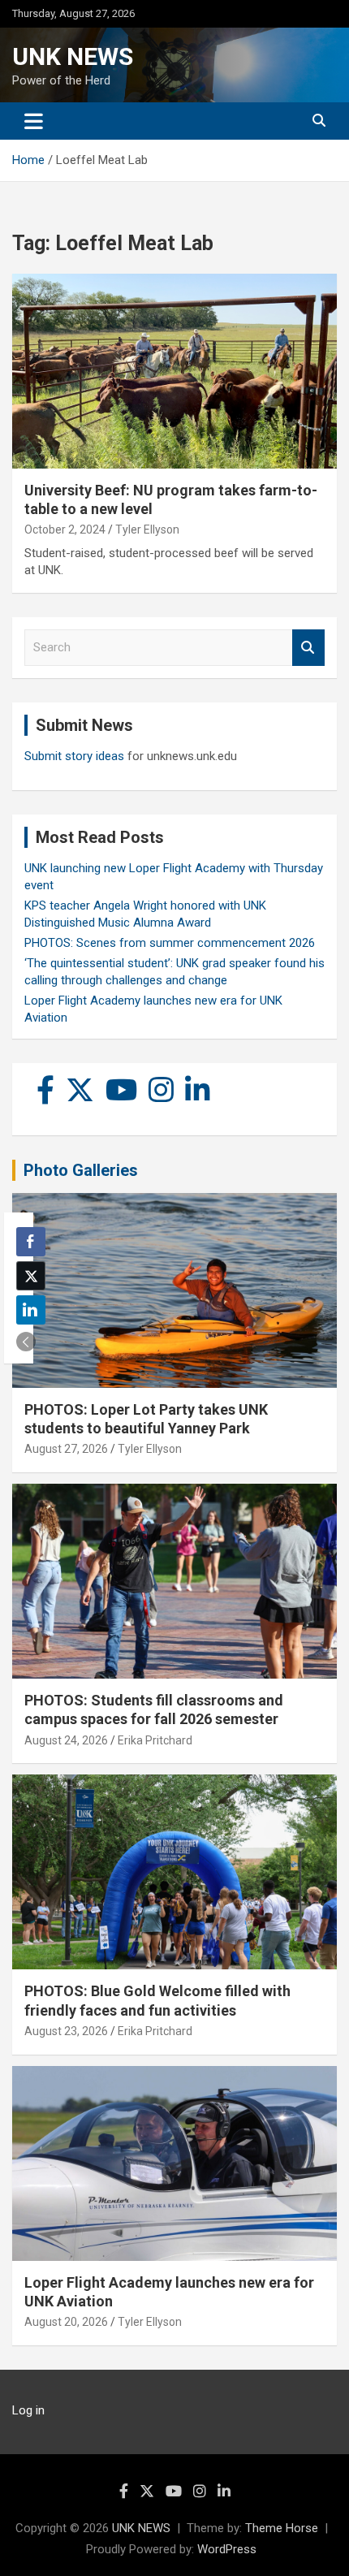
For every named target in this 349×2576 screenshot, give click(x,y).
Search (308, 648)
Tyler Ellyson (147, 529)
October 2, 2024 (65, 529)
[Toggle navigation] (34, 121)
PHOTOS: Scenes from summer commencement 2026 (170, 943)
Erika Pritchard (155, 1740)
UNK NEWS (73, 56)
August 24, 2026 (66, 1740)
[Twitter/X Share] (31, 1276)
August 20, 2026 (66, 2322)
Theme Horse (282, 2528)
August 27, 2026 (66, 1449)
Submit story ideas (74, 756)
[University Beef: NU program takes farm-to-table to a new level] (174, 371)
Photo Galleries (81, 1170)
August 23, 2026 (66, 2031)
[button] (26, 1342)
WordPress (227, 2549)
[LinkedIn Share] (31, 1310)
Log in (28, 2410)
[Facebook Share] (31, 1242)
